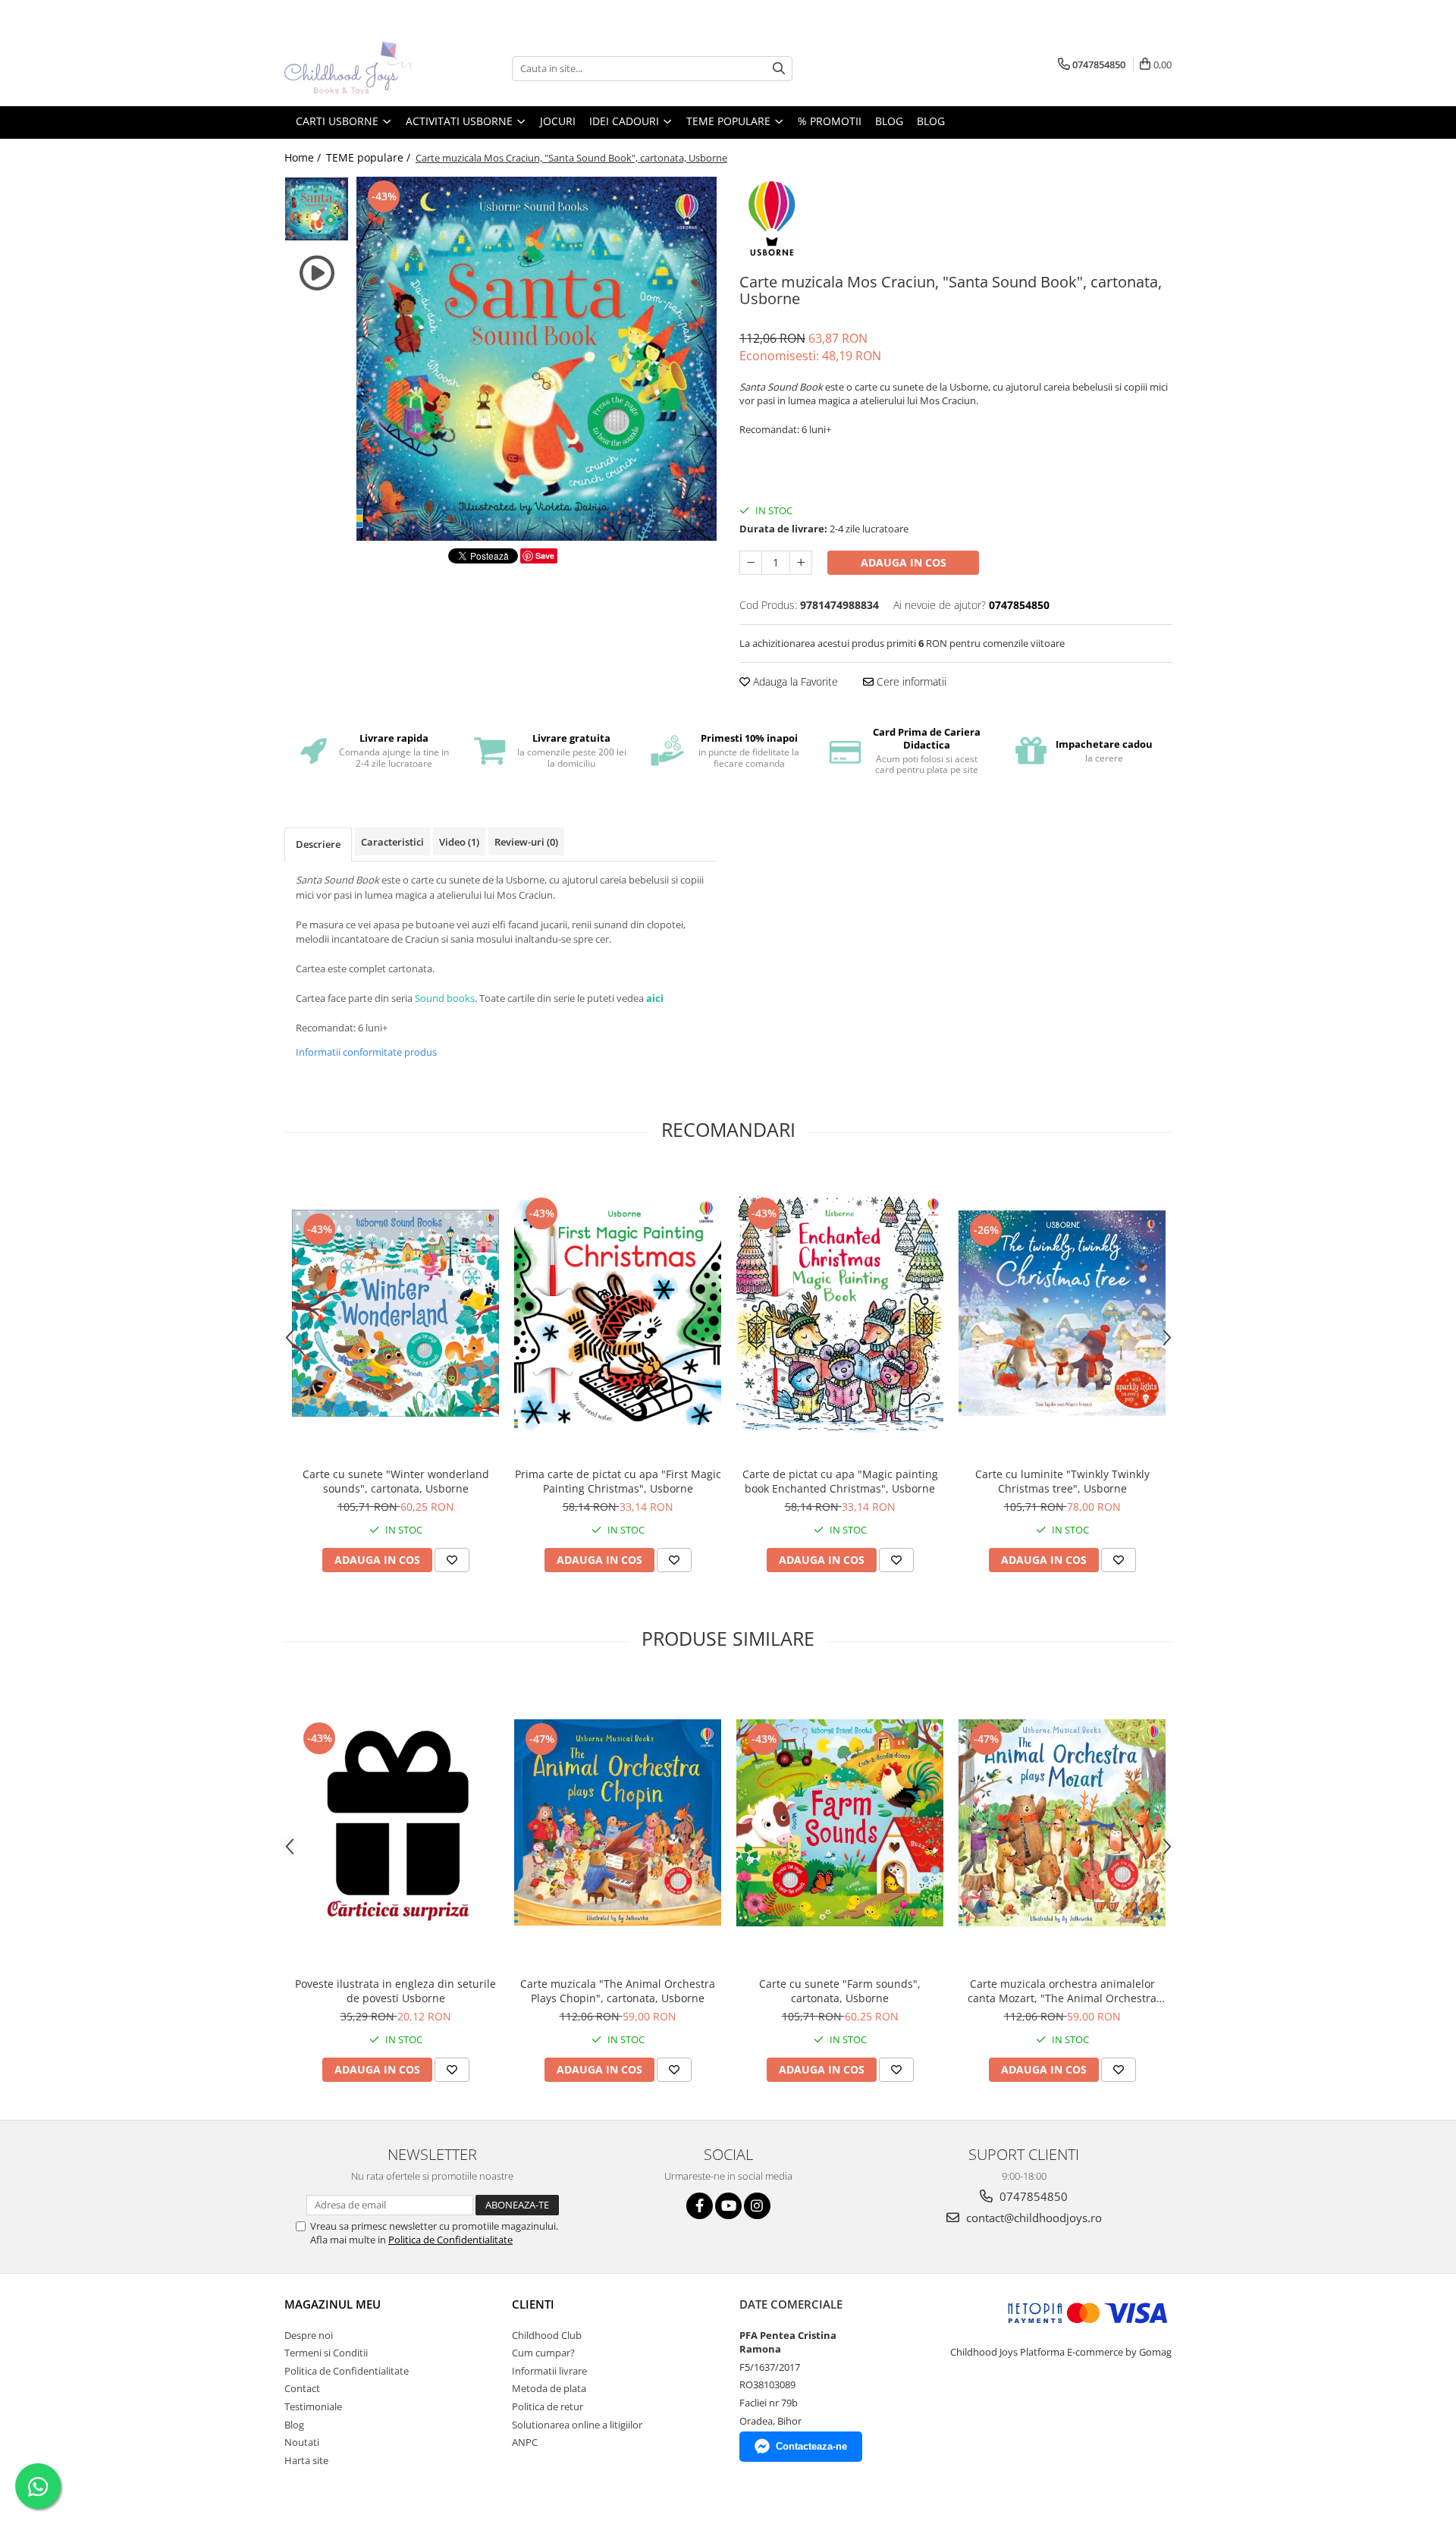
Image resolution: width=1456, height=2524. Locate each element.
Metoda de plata (549, 2388)
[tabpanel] (537, 359)
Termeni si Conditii (326, 2353)
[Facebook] (700, 2206)
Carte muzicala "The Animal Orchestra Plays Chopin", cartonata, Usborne (618, 1991)
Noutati (302, 2442)
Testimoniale (313, 2406)
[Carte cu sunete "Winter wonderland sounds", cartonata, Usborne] (395, 1313)
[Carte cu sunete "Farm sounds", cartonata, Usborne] (840, 1823)
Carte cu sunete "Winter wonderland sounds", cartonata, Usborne (396, 1481)
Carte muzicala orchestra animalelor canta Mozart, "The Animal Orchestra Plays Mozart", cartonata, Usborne (1062, 1991)
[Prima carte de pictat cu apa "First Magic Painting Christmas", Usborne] (618, 1313)
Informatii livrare (549, 2371)
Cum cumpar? (543, 2353)
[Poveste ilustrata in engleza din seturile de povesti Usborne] (395, 1822)
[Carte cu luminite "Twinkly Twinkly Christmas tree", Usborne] (1062, 1314)
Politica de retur (548, 2406)
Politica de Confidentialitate (450, 2240)
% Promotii (830, 121)
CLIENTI (533, 2304)
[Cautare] (779, 69)
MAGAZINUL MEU (333, 2304)
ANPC (525, 2442)
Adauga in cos (904, 562)
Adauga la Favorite (794, 681)
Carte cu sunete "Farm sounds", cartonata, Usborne (840, 1991)
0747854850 (1032, 2196)
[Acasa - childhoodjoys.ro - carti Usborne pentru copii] (360, 68)
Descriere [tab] (318, 844)
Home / (304, 157)
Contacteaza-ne (811, 2446)
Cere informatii (910, 681)
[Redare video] (317, 273)
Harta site (306, 2460)
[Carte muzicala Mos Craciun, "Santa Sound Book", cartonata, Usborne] (537, 359)
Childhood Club (547, 2335)
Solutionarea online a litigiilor (577, 2425)
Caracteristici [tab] (392, 842)
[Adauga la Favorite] (452, 1560)
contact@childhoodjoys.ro (1032, 2218)
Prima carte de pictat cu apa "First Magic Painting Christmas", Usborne (618, 1481)
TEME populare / (370, 157)
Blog (931, 121)
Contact (302, 2388)
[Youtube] (728, 2206)
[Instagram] (757, 2206)
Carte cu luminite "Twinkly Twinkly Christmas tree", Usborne (1062, 1481)
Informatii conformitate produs (366, 1052)
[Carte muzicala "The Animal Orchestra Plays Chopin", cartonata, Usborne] (618, 1822)
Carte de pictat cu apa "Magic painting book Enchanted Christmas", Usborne (840, 1481)
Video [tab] (459, 842)
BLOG (889, 121)
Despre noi (309, 2335)
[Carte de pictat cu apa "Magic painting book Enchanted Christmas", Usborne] (840, 1313)
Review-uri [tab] (526, 842)
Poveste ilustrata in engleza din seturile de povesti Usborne (395, 1991)
